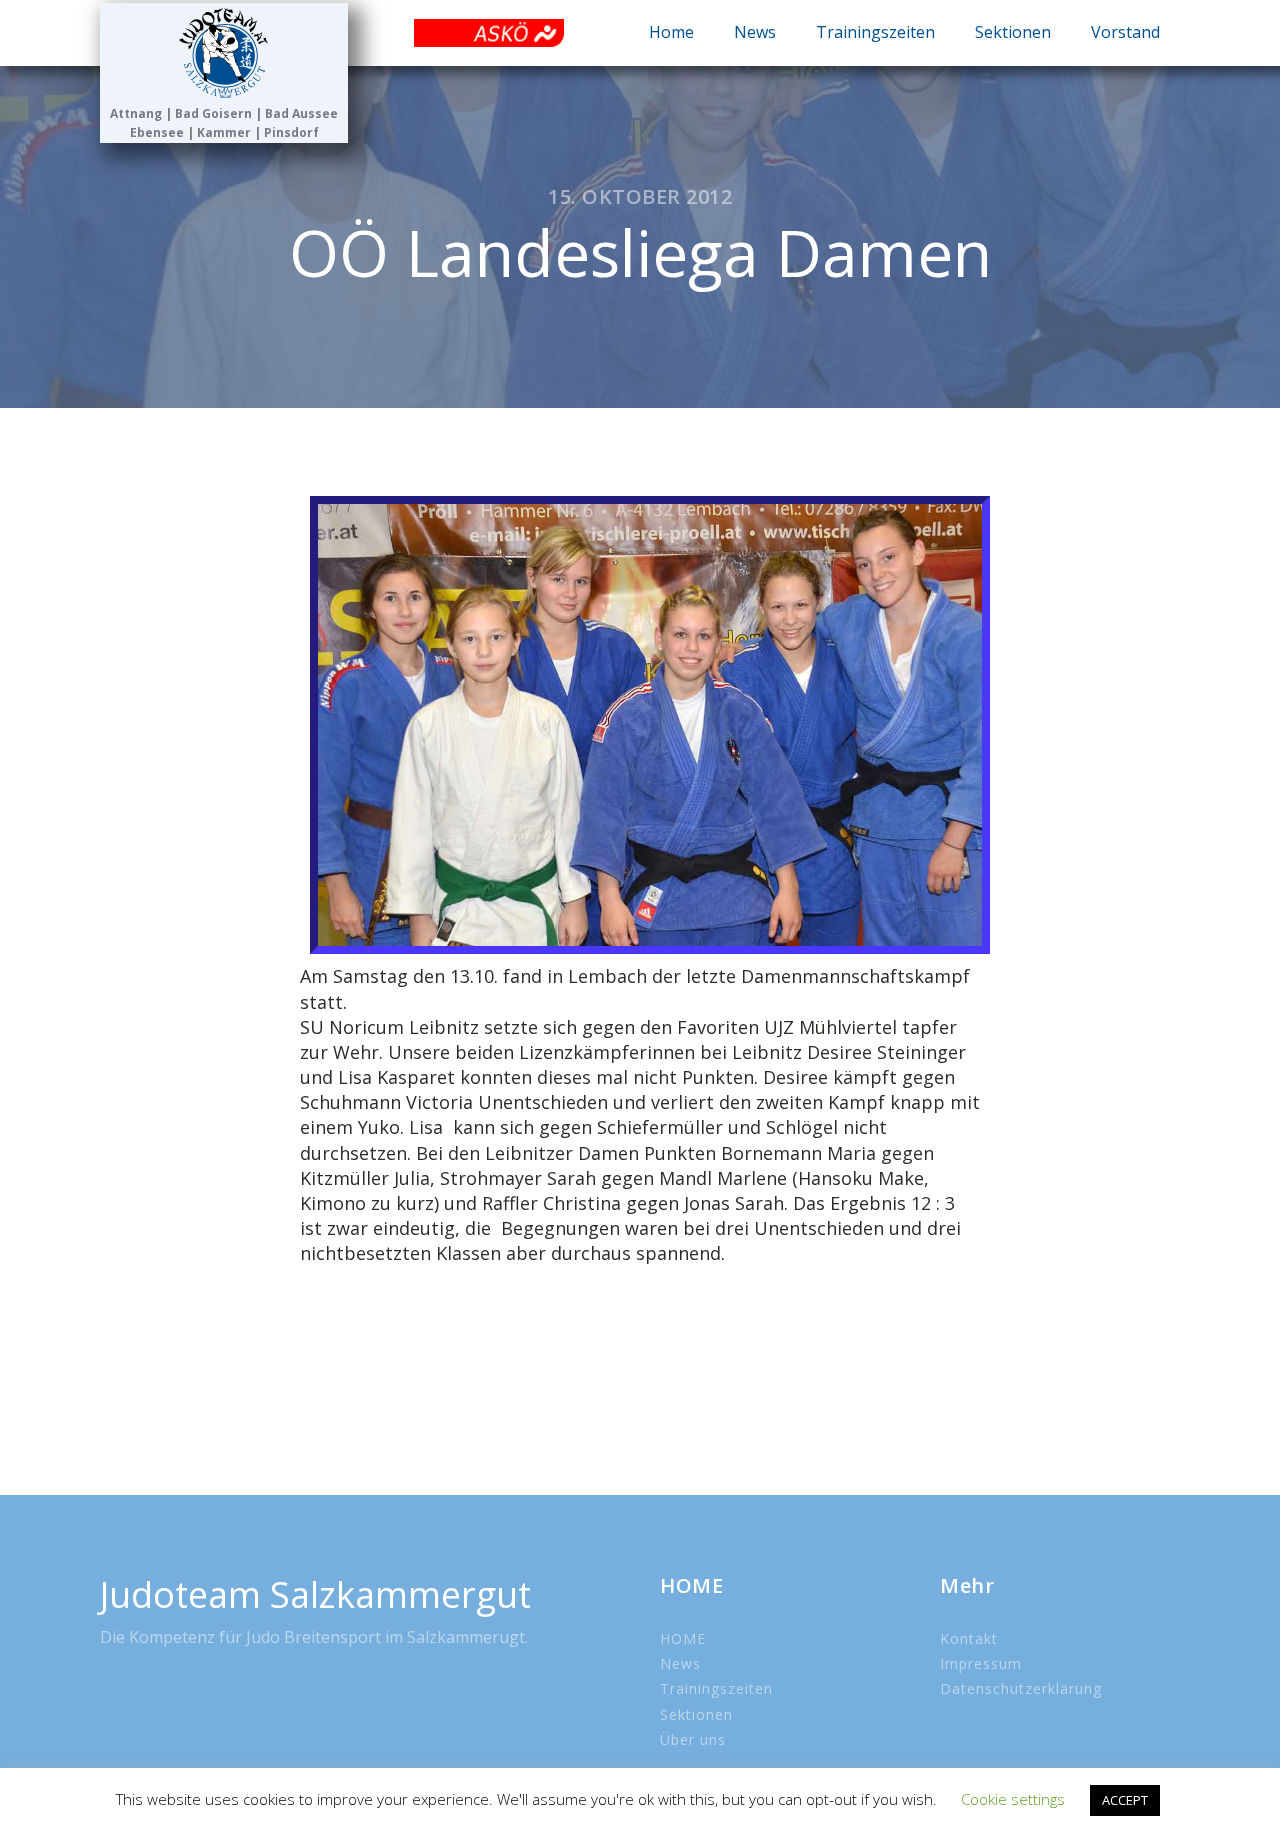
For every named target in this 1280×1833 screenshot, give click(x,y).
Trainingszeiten (875, 32)
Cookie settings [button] (1013, 1799)
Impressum (981, 1663)
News (755, 32)
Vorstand (1125, 32)
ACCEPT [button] (1125, 1800)
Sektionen (1013, 32)
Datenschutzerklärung (1021, 1688)
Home (671, 32)
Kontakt (969, 1638)
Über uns (693, 1739)
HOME (683, 1638)
